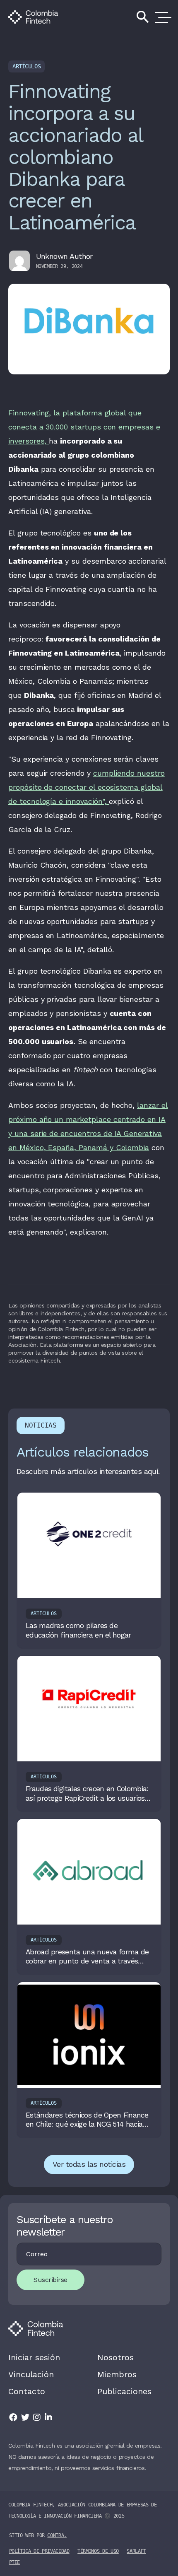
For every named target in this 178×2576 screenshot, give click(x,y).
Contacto (27, 2391)
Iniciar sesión (34, 2357)
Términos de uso (98, 2551)
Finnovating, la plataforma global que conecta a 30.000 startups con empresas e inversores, (84, 427)
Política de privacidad (39, 2551)
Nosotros (115, 2357)
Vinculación (31, 2374)
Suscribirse (51, 2280)
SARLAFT (136, 2551)
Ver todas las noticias (89, 2164)
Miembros (117, 2374)
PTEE (15, 2562)
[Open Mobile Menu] (161, 17)
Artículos (26, 66)
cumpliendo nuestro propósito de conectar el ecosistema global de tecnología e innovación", (87, 787)
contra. (57, 2535)
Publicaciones (124, 2391)
